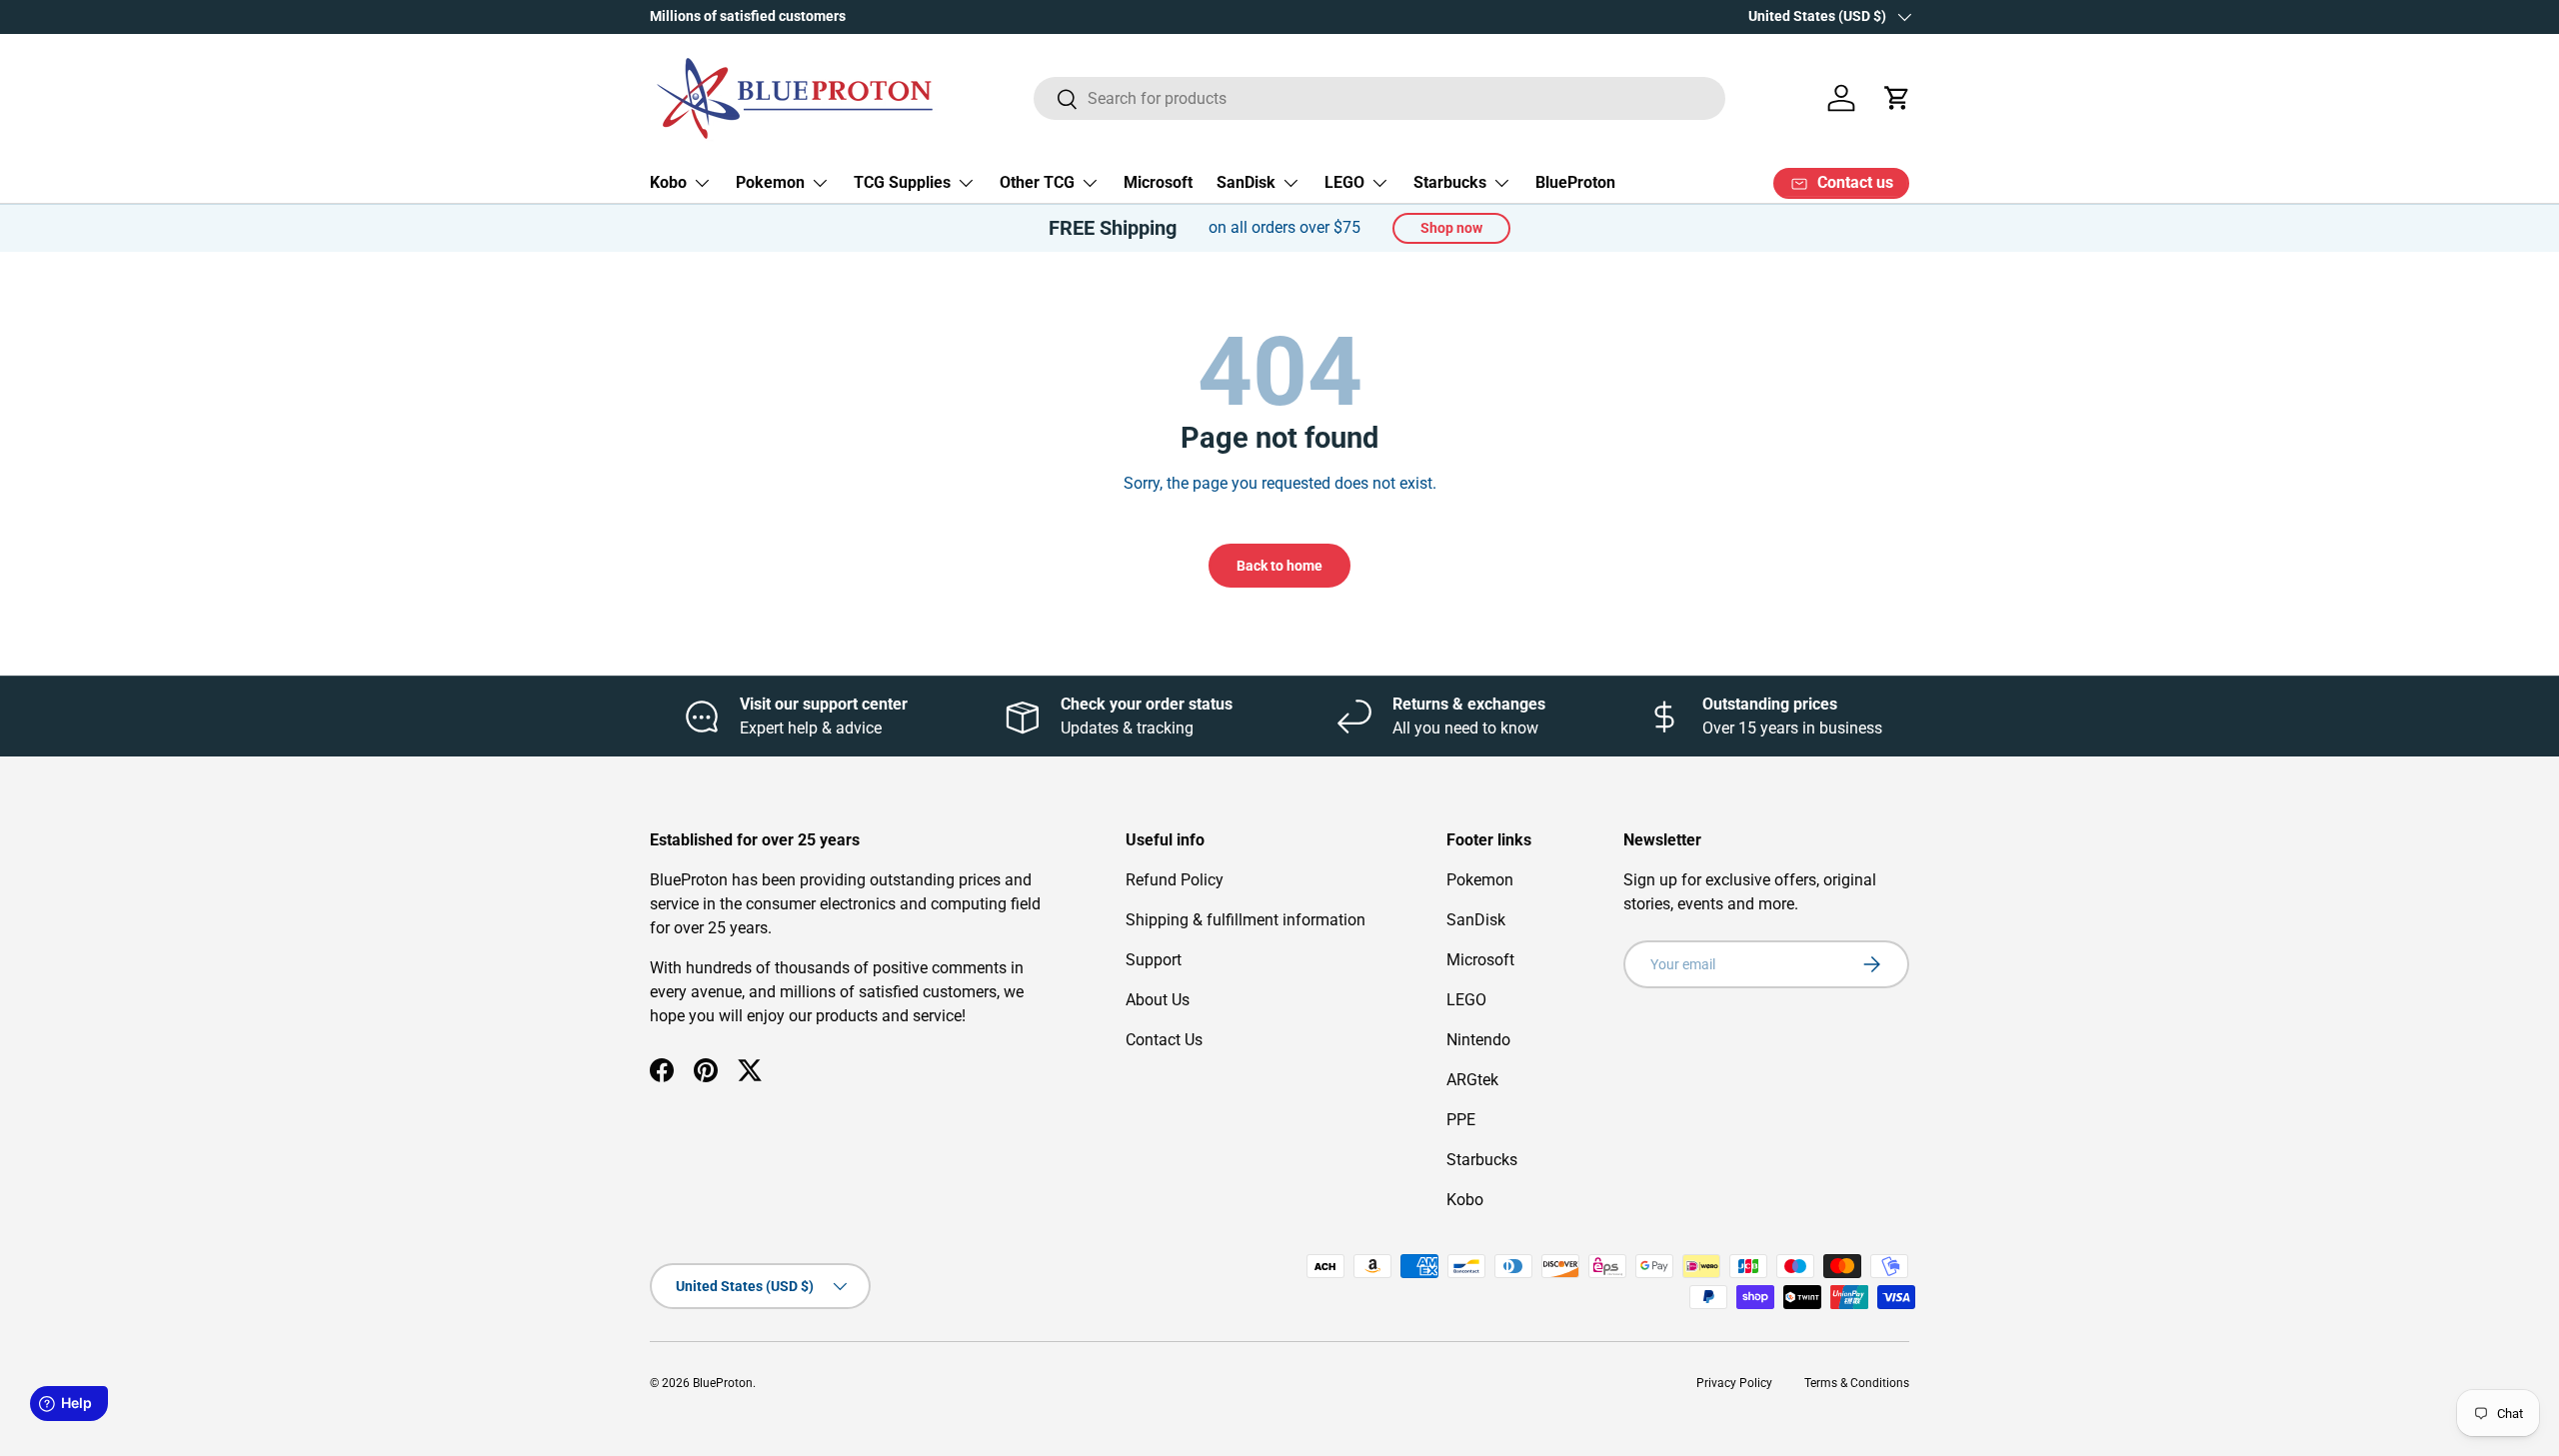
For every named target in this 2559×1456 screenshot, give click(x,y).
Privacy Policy (1734, 1383)
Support (1154, 960)
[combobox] (1379, 98)
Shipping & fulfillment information (1246, 920)
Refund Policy (1175, 880)
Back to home (1279, 566)
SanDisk (1246, 182)
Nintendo (1478, 1040)
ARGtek (1472, 1080)
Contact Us (1164, 1040)
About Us (1158, 1000)
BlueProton (1575, 182)
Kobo (668, 182)
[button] (1897, 98)
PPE (1461, 1120)
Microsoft (1158, 182)
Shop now (1451, 228)
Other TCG (1037, 182)
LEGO (1344, 182)
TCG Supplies (902, 182)
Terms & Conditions (1857, 1383)
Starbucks (1450, 182)
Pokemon (770, 182)
